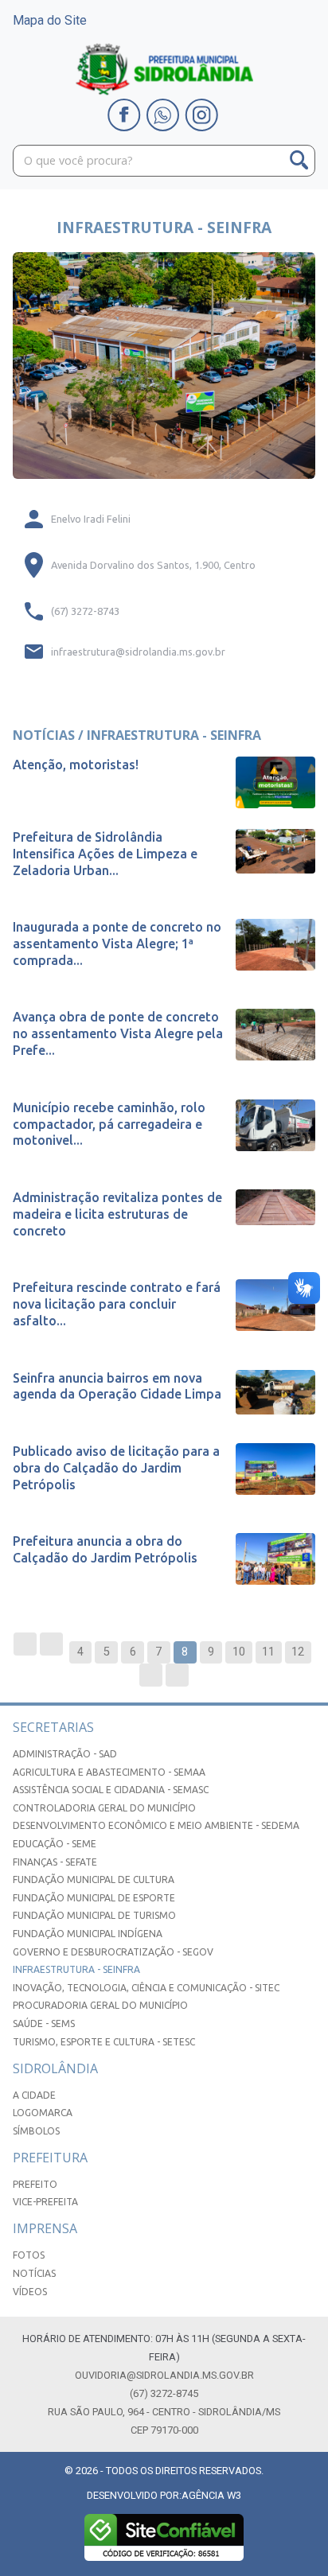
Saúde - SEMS (44, 2023)
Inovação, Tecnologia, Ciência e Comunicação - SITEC (146, 1988)
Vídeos (30, 2292)
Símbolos (36, 2131)
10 (239, 1652)
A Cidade (34, 2095)
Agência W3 (211, 2495)
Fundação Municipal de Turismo (94, 1915)
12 (298, 1652)
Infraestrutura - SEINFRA (76, 1969)
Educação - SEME (55, 1844)
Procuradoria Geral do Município (100, 2005)
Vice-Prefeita (45, 2202)
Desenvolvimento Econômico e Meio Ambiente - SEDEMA (156, 1825)
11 (268, 1652)
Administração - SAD (65, 1754)
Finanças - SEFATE (55, 1862)
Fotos (29, 2255)
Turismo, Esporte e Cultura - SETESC (104, 2042)
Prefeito (35, 2184)
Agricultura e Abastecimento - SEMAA (109, 1772)
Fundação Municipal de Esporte (94, 1898)
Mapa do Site (50, 20)
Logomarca (43, 2113)
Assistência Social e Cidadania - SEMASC (111, 1790)
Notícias (34, 2273)
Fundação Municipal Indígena (88, 1934)
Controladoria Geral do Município (104, 1808)
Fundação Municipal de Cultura (94, 1879)
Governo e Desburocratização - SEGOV (113, 1952)
